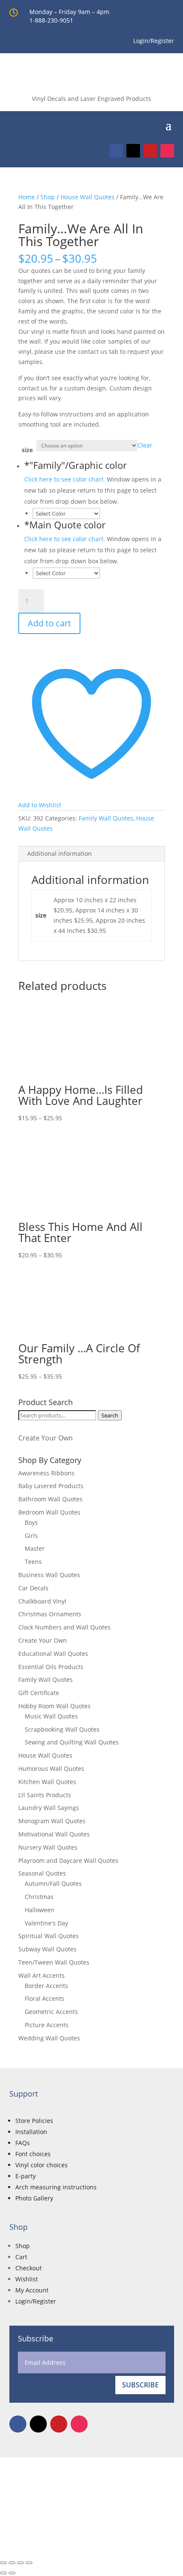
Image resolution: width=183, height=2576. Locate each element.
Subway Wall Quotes (47, 1949)
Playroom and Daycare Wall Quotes (68, 1860)
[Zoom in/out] (3, 2563)
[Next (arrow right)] (12, 2573)
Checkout (29, 2268)
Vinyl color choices (41, 2165)
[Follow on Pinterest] (150, 151)
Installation (31, 2132)
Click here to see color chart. (65, 479)
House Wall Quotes (87, 197)
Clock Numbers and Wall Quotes (64, 1627)
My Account (32, 2290)
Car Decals (33, 1588)
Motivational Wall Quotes (54, 1834)
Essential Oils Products (51, 1667)
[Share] (20, 2563)
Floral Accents (44, 1998)
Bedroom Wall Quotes (49, 1512)
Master (35, 1548)
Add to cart (49, 623)
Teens (33, 1562)
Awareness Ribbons (46, 1473)
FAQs (23, 2143)
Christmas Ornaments (50, 1614)
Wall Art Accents (41, 1975)
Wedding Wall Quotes (49, 2038)
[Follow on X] (133, 151)
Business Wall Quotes (49, 1575)
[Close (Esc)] (29, 2563)
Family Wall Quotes (106, 818)
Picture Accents (47, 2025)
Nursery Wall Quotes (48, 1847)
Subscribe (140, 2385)
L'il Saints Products (45, 1795)
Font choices (33, 2154)
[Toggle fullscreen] (12, 2563)
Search (110, 1415)
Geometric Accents (51, 2012)
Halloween (40, 1910)
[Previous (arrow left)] (3, 2573)
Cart (21, 2257)
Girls (31, 1536)
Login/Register (36, 2301)
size (27, 450)
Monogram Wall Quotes (52, 1821)
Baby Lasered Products (51, 1486)
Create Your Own (46, 1438)
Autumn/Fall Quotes (53, 1883)
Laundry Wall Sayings (49, 1808)
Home (27, 197)
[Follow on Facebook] (116, 151)
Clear (145, 445)
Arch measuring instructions (56, 2187)
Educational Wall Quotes (53, 1654)
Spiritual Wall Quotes (49, 1936)
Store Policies (34, 2121)
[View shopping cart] (156, 124)
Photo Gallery (34, 2198)
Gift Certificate (39, 1693)
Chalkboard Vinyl (42, 1601)
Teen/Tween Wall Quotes (54, 1962)
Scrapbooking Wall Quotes (62, 1729)
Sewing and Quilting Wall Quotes (72, 1742)
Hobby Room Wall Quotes (54, 1706)
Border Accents (46, 1986)
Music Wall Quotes (51, 1716)
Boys (31, 1522)
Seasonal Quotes (42, 1873)
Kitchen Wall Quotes (47, 1782)
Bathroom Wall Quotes (50, 1499)
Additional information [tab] (60, 853)
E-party (26, 2176)
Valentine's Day (46, 1923)
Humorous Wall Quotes (51, 1768)
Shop (48, 197)
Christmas (39, 1897)
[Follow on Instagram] (167, 151)
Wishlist (27, 2279)
